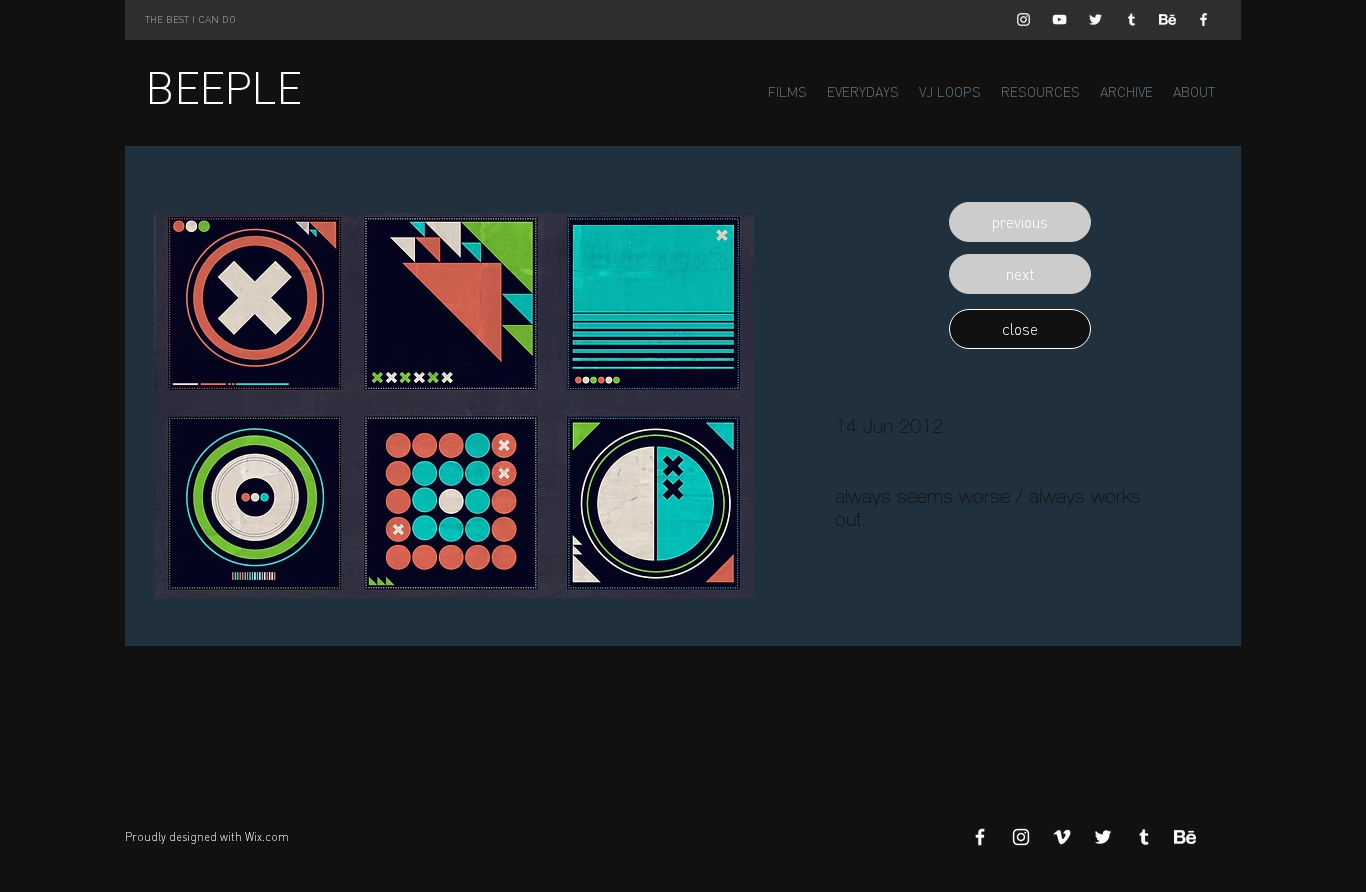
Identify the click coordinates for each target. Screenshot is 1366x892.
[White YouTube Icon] (1059, 19)
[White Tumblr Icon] (1131, 19)
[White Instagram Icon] (1023, 19)
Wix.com (267, 837)
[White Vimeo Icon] (1062, 837)
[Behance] (1167, 19)
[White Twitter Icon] (1095, 19)
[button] (1020, 222)
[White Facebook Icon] (1203, 19)
